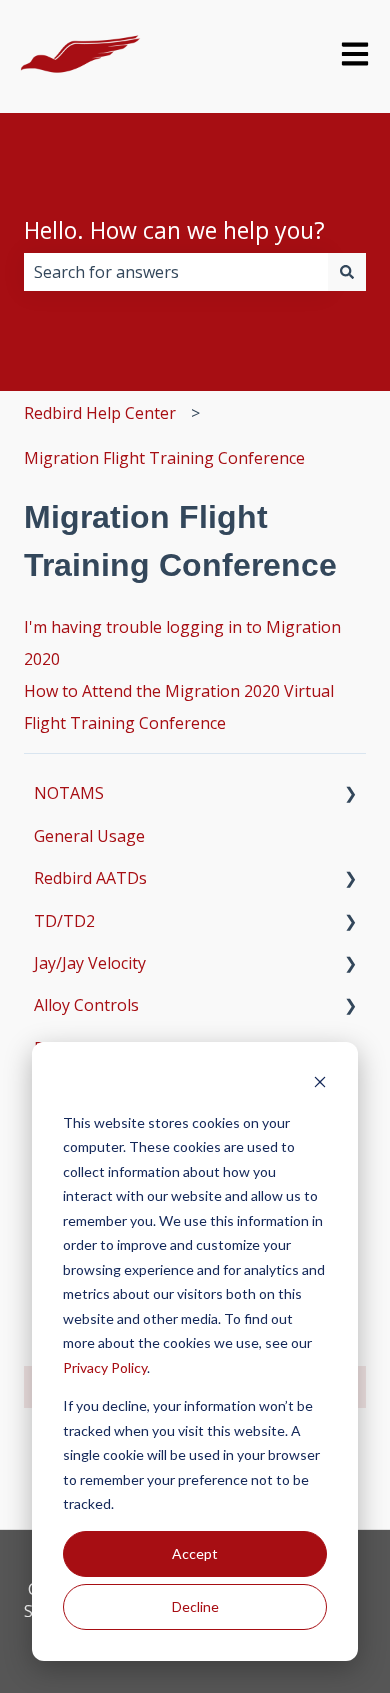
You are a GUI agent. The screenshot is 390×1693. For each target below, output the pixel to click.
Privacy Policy (105, 1367)
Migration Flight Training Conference (164, 458)
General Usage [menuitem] (89, 836)
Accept (195, 1553)
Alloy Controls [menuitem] (86, 1005)
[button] (350, 794)
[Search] (347, 272)
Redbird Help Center (100, 413)
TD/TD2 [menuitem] (64, 921)
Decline (195, 1606)
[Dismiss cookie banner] (320, 1084)
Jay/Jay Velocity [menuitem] (90, 963)
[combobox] (176, 272)
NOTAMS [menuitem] (69, 793)
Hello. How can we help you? (174, 230)
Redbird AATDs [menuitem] (90, 878)
